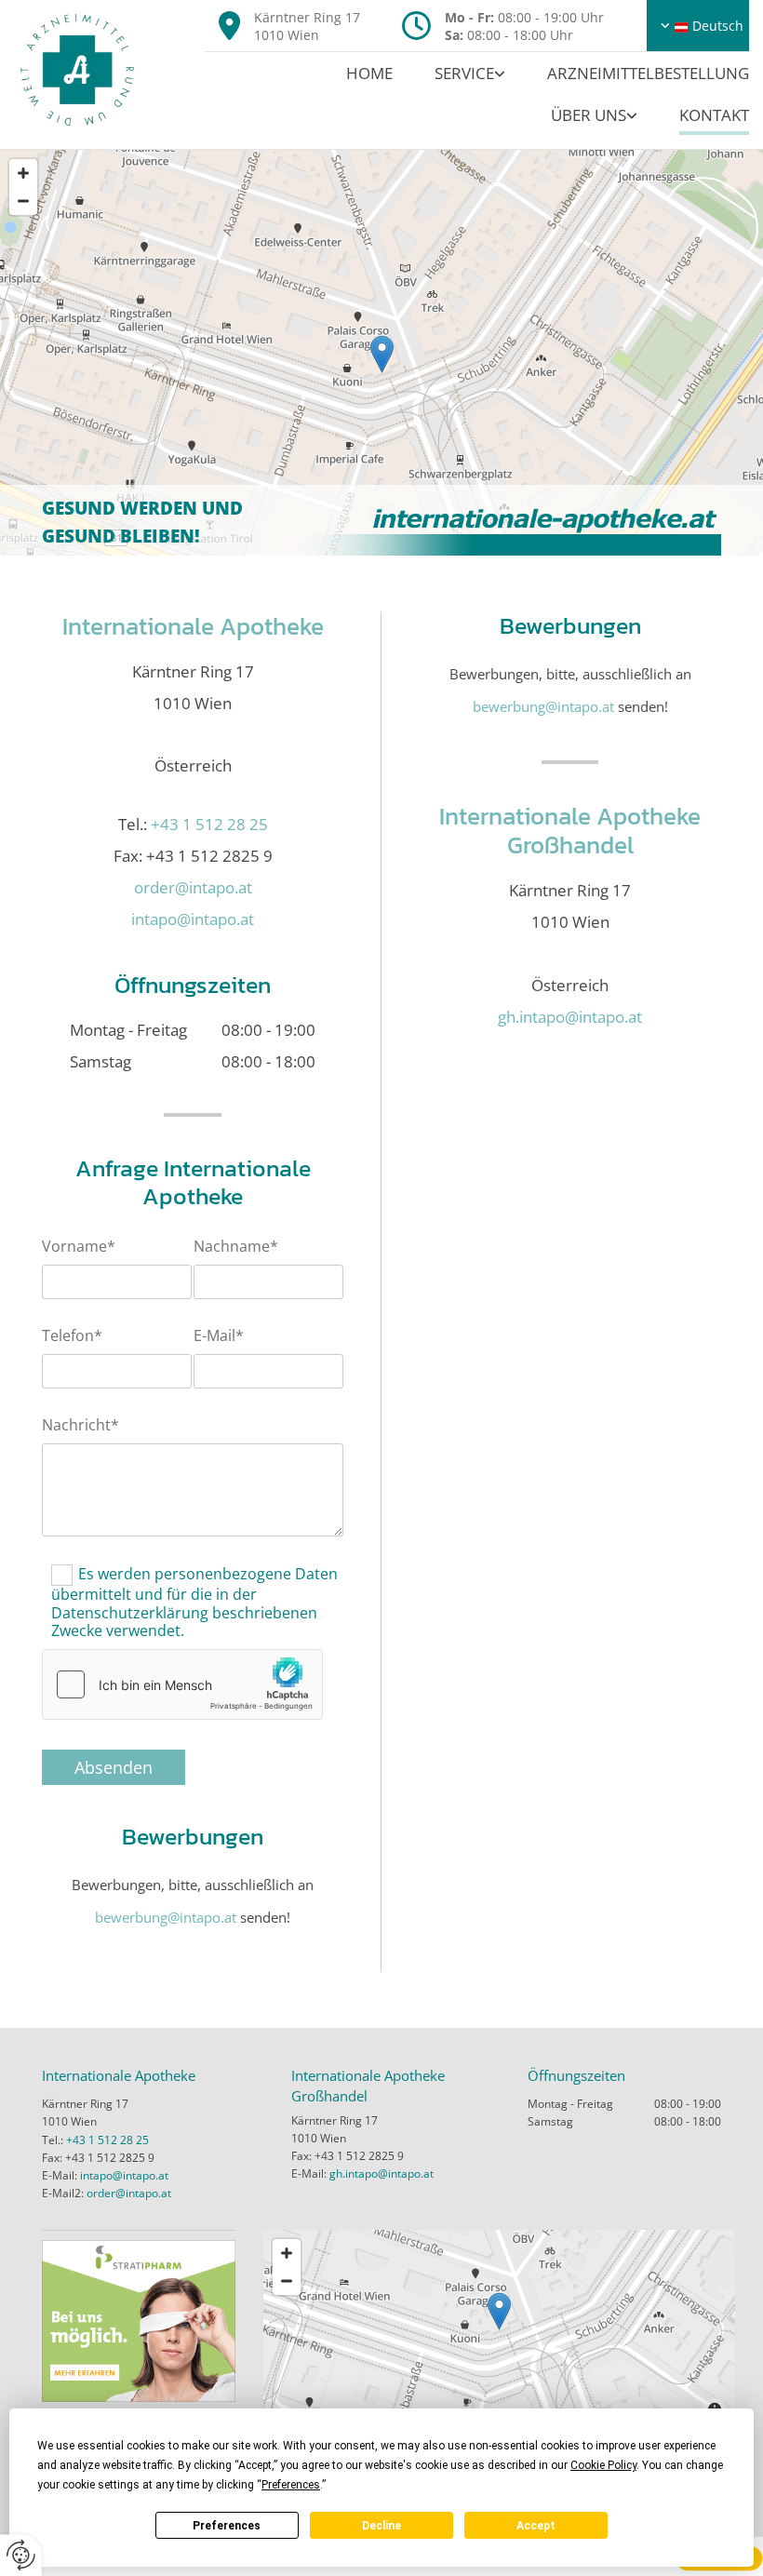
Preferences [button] (291, 2485)
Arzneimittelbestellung (648, 73)
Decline (381, 2526)
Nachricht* (80, 1425)
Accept (536, 2526)
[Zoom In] (23, 173)
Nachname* (236, 1247)
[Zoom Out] (23, 201)
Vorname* (79, 1247)
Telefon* (72, 1336)
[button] (382, 354)
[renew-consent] (21, 2555)
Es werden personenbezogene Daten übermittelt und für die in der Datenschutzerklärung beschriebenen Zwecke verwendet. (194, 1602)
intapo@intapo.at (124, 2175)
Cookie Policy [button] (603, 2465)
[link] (449, 73)
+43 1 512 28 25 (209, 824)
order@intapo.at (193, 887)
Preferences (227, 2526)
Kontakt (714, 115)
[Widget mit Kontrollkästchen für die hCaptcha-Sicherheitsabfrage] (182, 1684)
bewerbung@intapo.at (166, 1917)
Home (369, 73)
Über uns (589, 115)
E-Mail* (219, 1336)
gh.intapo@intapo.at (570, 1017)
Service (464, 73)
